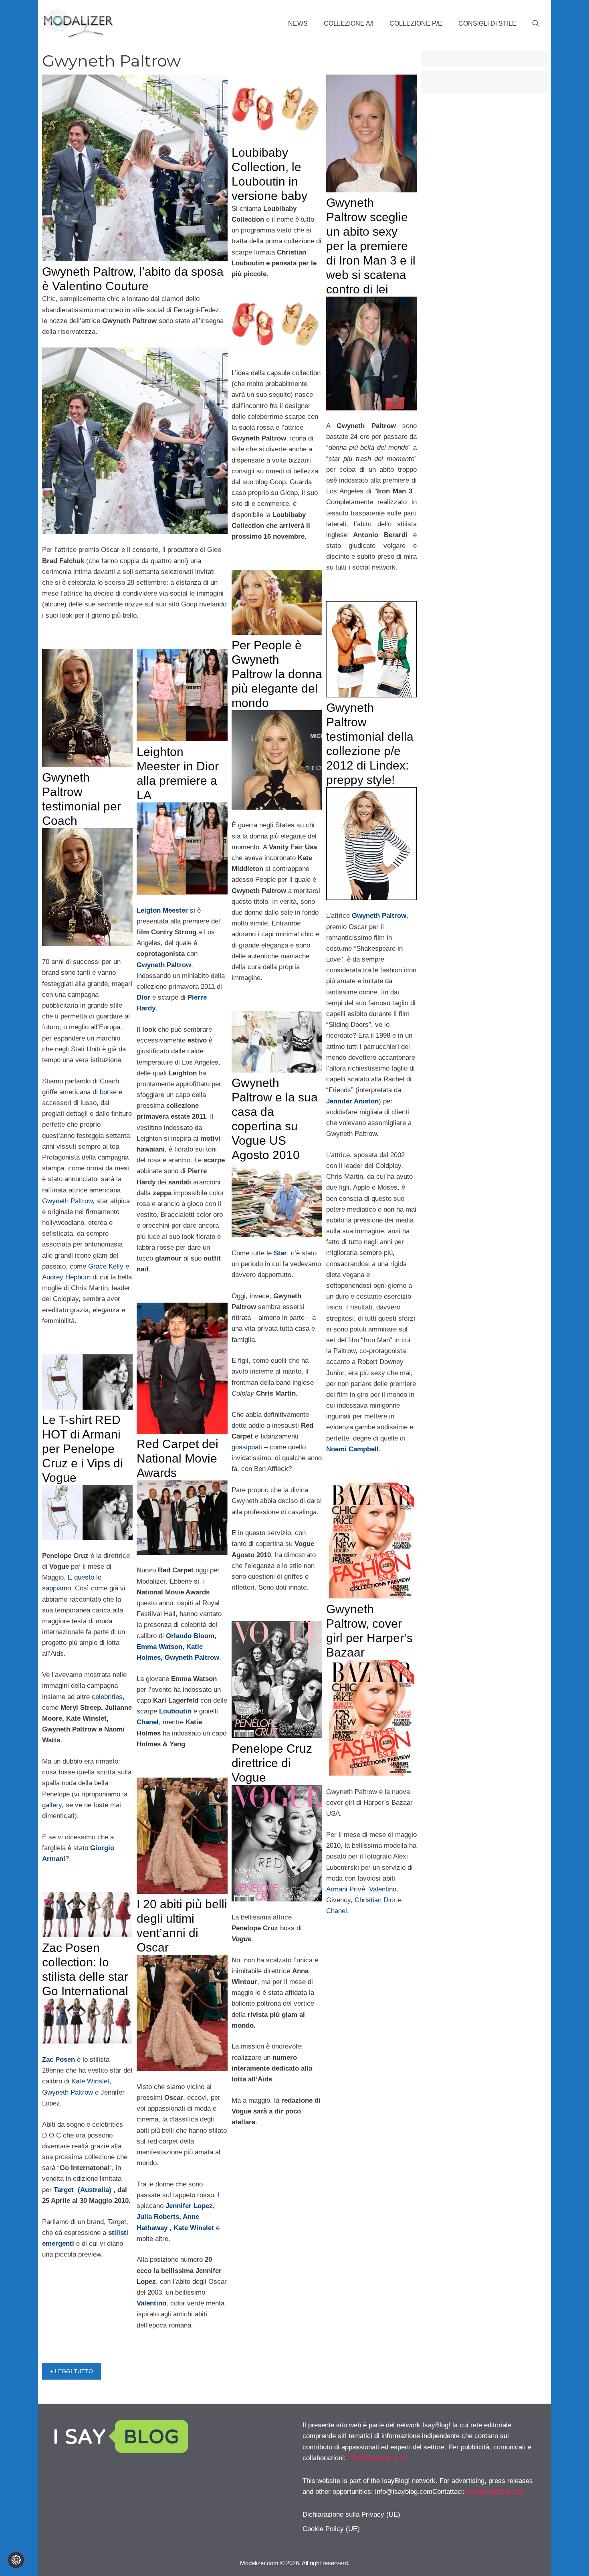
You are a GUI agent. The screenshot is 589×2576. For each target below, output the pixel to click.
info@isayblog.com (376, 2458)
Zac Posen (58, 2060)
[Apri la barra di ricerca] (536, 24)
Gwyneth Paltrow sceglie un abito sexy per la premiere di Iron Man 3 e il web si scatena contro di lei (371, 246)
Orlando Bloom (190, 1636)
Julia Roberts (158, 2217)
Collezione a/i (349, 23)
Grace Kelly (106, 1266)
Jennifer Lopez (189, 2206)
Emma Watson (159, 1647)
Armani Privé (346, 1889)
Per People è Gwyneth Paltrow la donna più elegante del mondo (277, 674)
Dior (143, 997)
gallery (52, 1805)
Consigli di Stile (487, 23)
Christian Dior (375, 1900)
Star (280, 1253)
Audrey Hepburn (66, 1277)
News (298, 23)
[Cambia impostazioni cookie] (16, 2560)
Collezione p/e (416, 23)
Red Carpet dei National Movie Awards (178, 1458)
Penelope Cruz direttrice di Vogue (272, 1763)
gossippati (247, 1447)
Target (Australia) (83, 2190)
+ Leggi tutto (72, 2371)
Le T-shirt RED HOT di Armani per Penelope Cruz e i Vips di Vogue (83, 1449)
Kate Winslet (194, 2228)
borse (108, 1092)
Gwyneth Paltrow (67, 1201)
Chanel (337, 1911)
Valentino (383, 1889)
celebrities (107, 1697)
